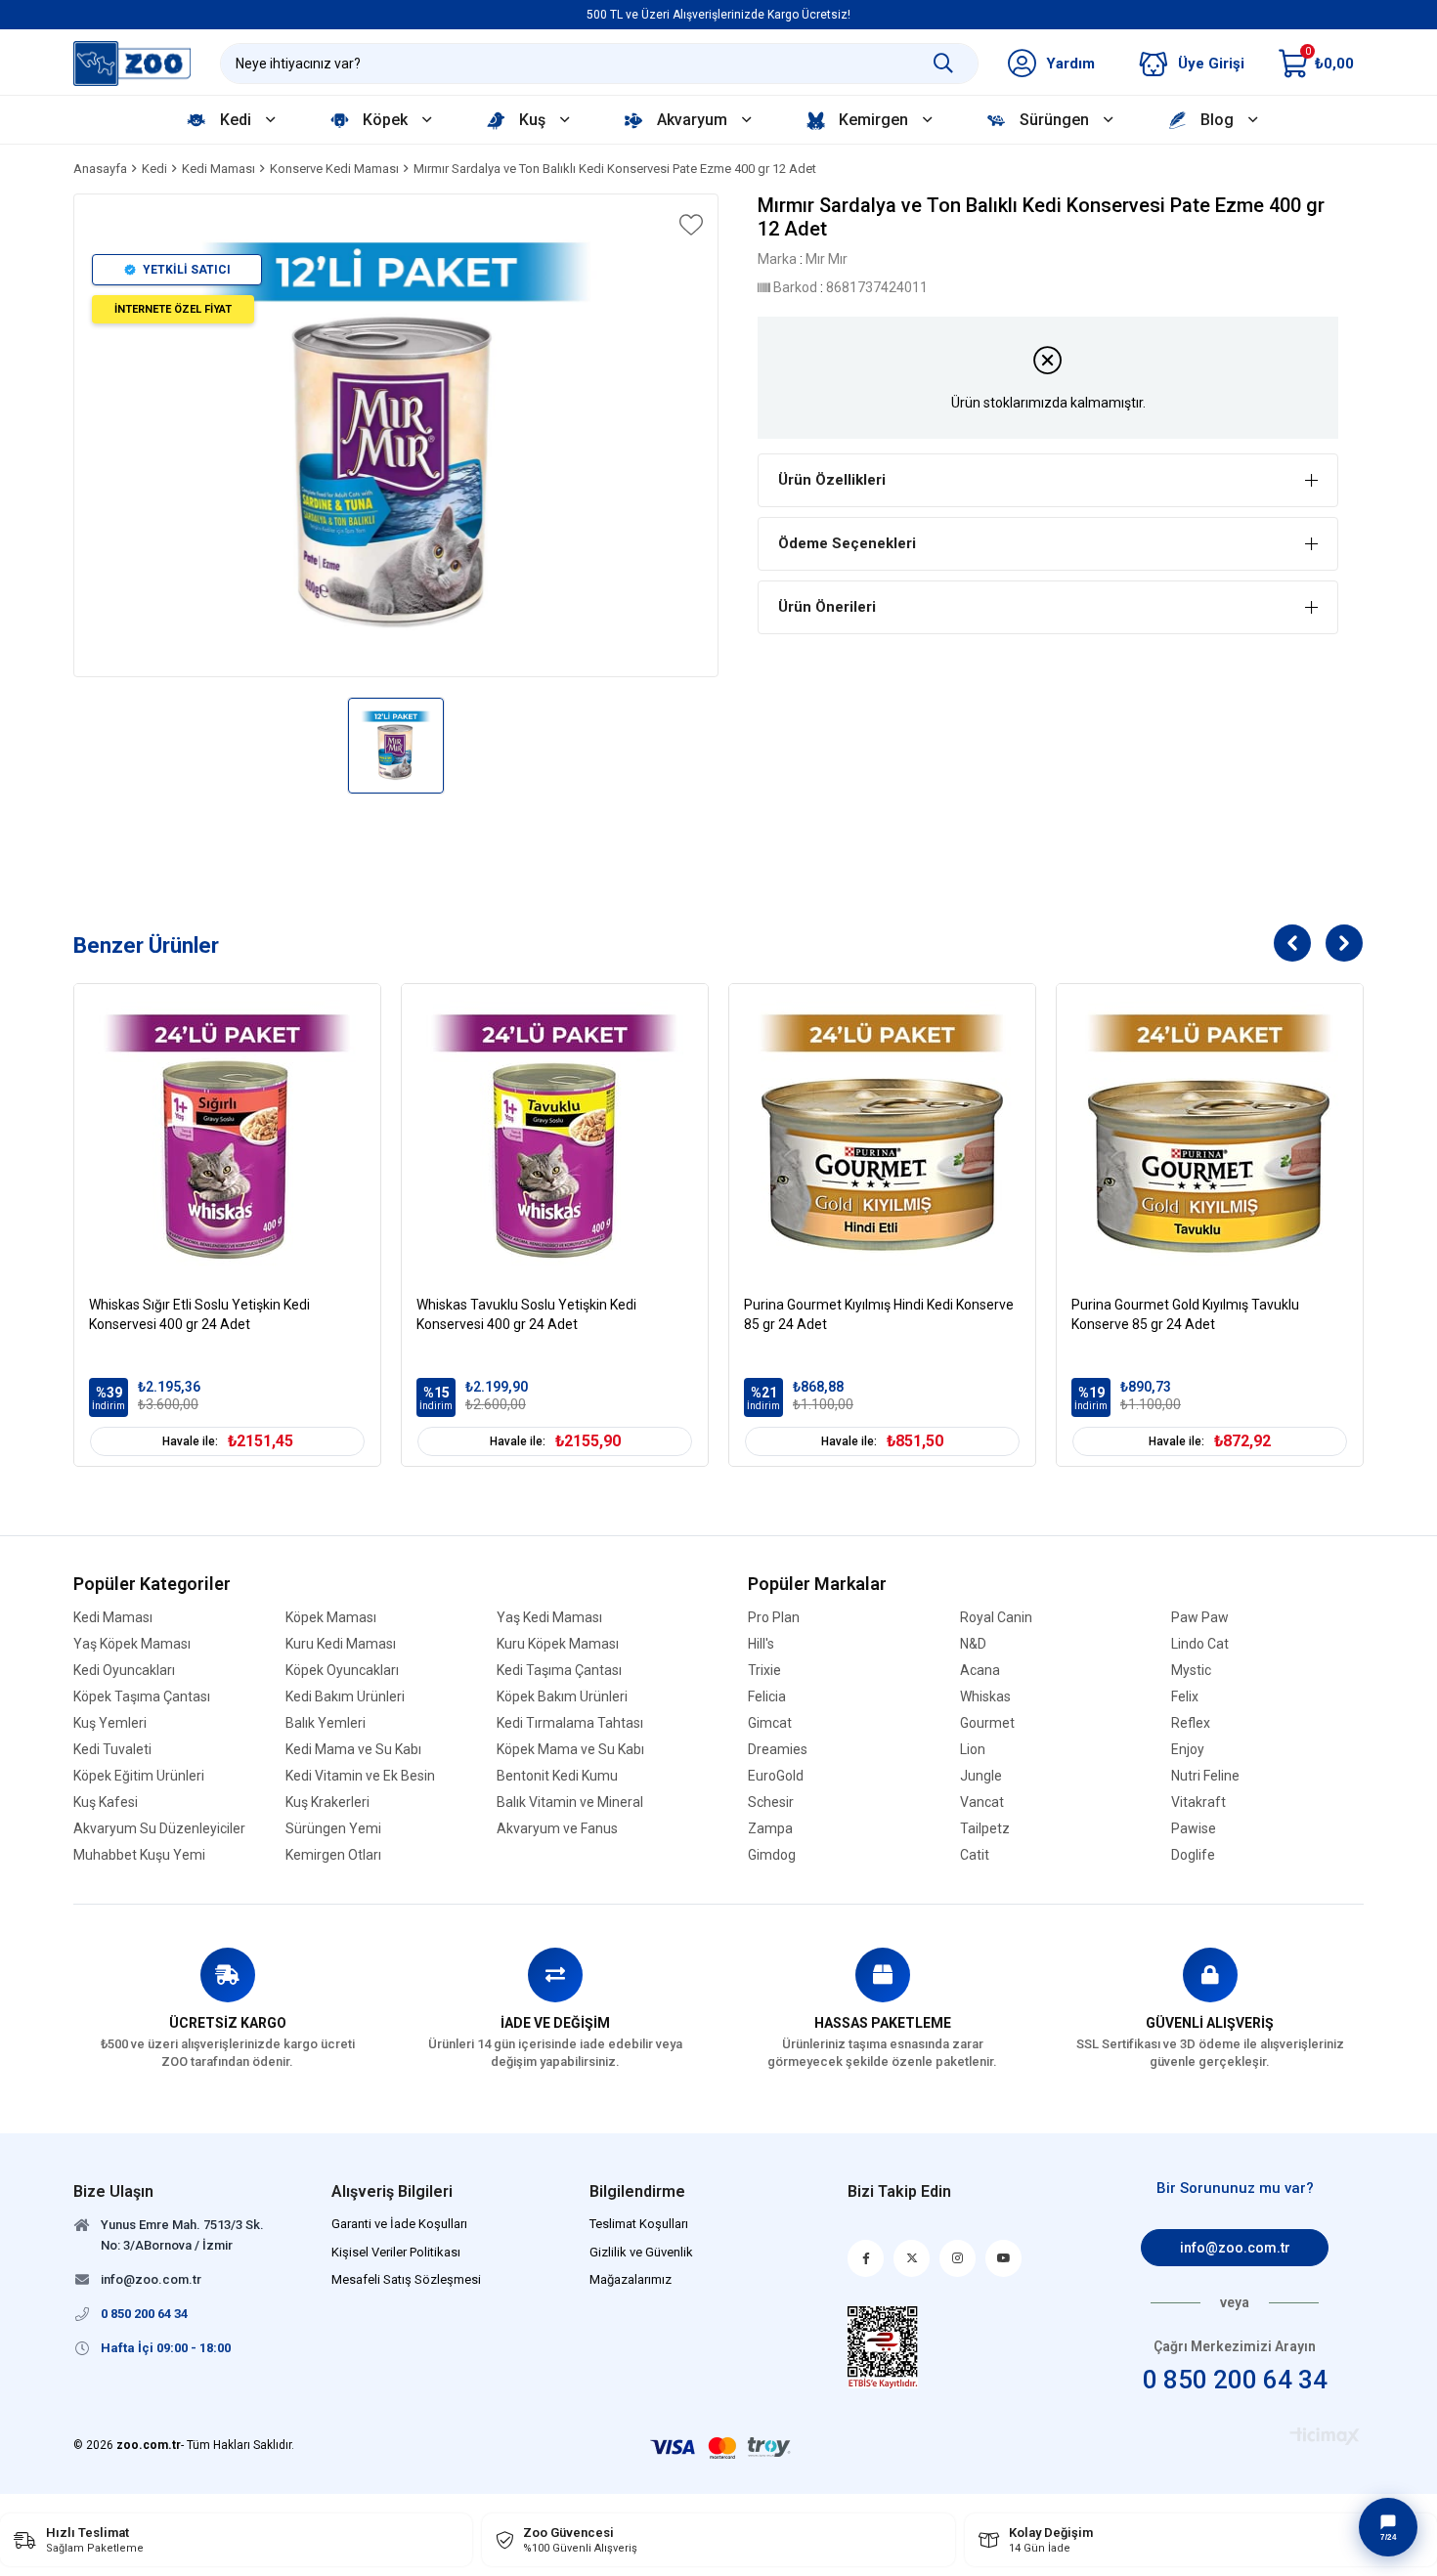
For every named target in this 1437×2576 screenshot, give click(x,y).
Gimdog (772, 1855)
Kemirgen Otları (333, 1855)
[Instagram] (958, 2258)
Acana (980, 1671)
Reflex (1191, 1723)
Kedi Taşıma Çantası (559, 1671)
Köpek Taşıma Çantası (142, 1697)
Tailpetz (985, 1829)
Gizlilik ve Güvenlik (641, 2252)
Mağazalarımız (631, 2279)
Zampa (770, 1829)
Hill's (761, 1644)
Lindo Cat (1200, 1644)
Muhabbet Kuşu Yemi (139, 1855)
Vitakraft (1198, 1803)
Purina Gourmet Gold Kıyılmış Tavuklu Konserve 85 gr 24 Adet (1185, 1314)
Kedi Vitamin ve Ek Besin (360, 1776)
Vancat (982, 1803)
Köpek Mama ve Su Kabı (570, 1750)
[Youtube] (1003, 2258)
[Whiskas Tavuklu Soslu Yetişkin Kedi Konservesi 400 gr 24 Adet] (555, 1137)
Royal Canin (996, 1618)
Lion (973, 1750)
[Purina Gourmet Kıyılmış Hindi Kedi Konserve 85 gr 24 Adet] (882, 1137)
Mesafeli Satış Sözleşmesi (406, 2279)
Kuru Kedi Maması (341, 1644)
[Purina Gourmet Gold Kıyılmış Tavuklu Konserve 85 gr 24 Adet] (1210, 1137)
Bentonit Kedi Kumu (557, 1776)
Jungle (981, 1776)
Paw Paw (1200, 1618)
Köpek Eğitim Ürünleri (139, 1776)
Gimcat (770, 1723)
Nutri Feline (1205, 1776)
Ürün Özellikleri (832, 480)
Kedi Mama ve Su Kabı (353, 1750)
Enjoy (1188, 1750)
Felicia (767, 1697)
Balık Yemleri (326, 1723)
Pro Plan (774, 1618)
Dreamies (778, 1750)
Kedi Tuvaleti (112, 1750)
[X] (912, 2258)
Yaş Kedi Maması (549, 1618)
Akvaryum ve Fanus (557, 1829)
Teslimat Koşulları (639, 2224)
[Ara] (943, 64)
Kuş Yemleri (110, 1723)
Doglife (1193, 1855)
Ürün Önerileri (827, 607)
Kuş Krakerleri (327, 1803)
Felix (1185, 1697)
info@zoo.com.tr (1235, 2248)
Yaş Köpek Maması (132, 1644)
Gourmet (987, 1723)
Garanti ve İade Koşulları (399, 2224)
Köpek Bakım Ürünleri (562, 1697)
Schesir (771, 1803)
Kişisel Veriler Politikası (396, 2252)
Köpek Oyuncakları (342, 1671)
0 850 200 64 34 (1235, 2380)
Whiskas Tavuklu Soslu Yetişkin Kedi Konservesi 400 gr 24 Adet (526, 1314)
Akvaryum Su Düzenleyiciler (159, 1829)
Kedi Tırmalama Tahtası (570, 1723)
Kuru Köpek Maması (558, 1644)
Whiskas (985, 1697)
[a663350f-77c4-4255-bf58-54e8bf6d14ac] (883, 2347)
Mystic (1191, 1671)
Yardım (1070, 64)
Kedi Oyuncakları (124, 1671)
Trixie (764, 1671)
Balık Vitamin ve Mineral (570, 1803)
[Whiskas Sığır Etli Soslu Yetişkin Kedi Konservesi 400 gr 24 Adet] (227, 1137)
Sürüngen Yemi (333, 1829)
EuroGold (776, 1776)
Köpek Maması (331, 1618)
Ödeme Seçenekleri (847, 543)
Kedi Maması (113, 1618)
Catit (975, 1855)
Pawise (1194, 1829)
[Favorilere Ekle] (689, 225)
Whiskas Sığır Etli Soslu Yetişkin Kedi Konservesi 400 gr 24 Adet (199, 1314)
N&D (973, 1644)
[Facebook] (866, 2258)
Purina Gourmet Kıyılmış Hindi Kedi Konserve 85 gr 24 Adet (879, 1314)
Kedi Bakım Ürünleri (345, 1697)
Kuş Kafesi (106, 1803)
